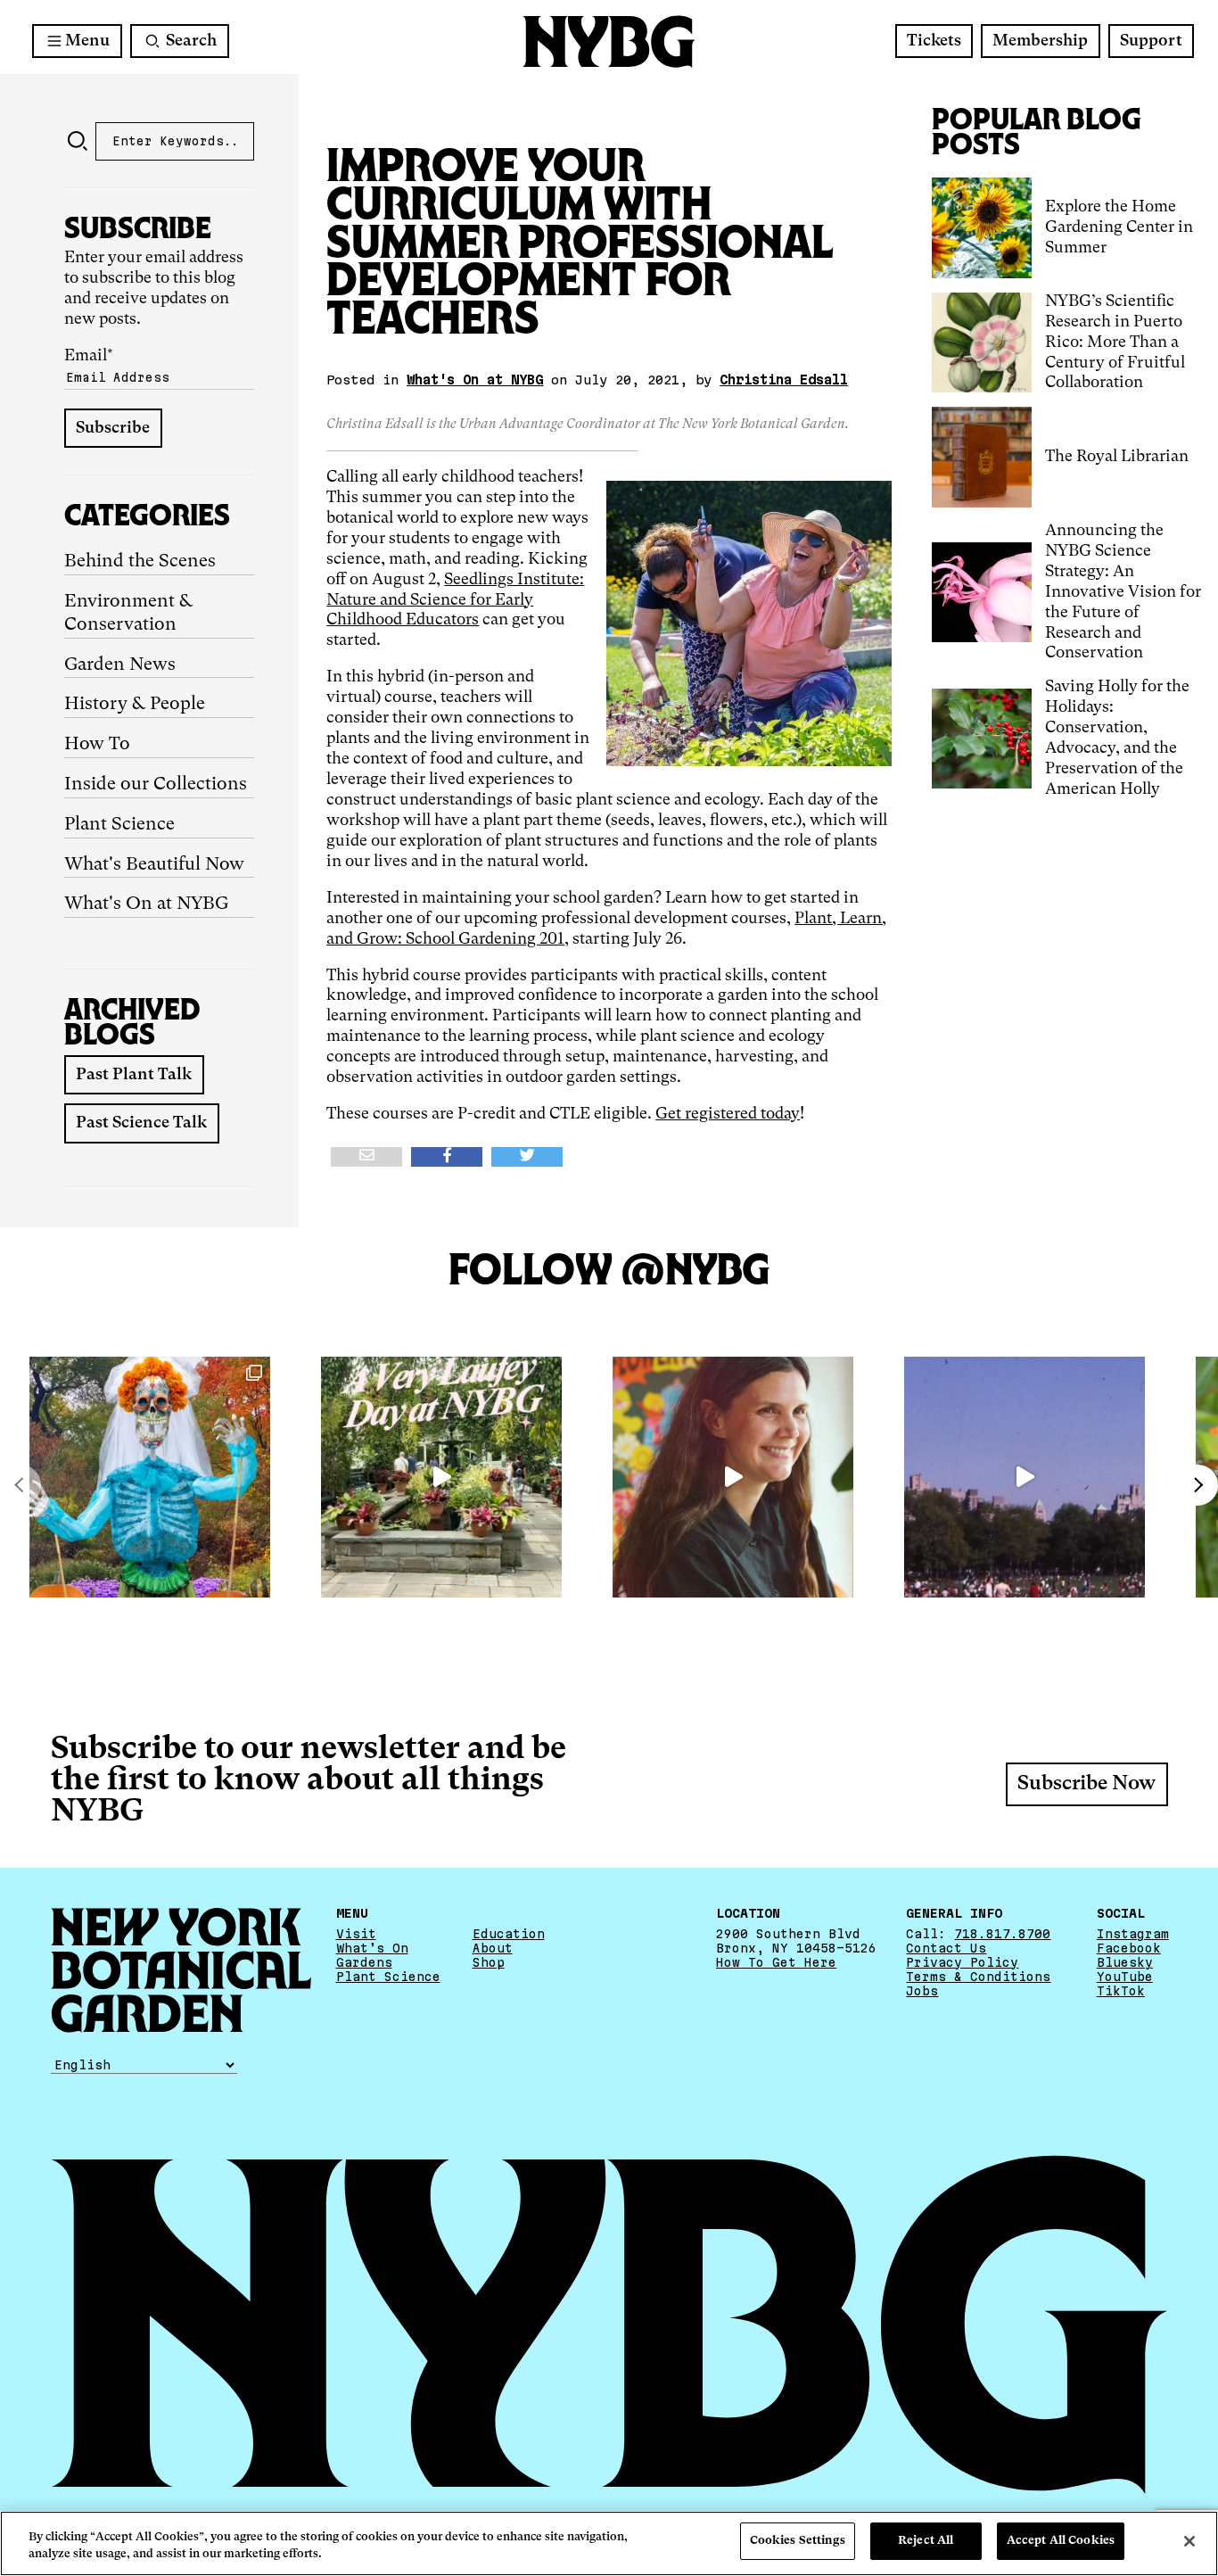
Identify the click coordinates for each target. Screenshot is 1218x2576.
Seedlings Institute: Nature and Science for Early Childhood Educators (455, 600)
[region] (609, 2543)
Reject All (926, 2541)
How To (97, 745)
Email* (89, 356)
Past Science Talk (141, 1123)
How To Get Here (776, 1962)
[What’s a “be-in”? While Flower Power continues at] (1025, 1477)
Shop (489, 1962)
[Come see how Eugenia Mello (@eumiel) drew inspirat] (733, 1477)
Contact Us (946, 1948)
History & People (135, 705)
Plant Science (119, 825)
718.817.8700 (1002, 1934)
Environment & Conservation (129, 614)
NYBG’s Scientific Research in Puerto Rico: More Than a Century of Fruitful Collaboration (1115, 343)
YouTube (1125, 1977)
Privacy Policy (962, 1962)
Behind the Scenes (140, 562)
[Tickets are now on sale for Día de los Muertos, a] (150, 1477)
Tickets (934, 41)
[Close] (1189, 2541)
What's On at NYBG (146, 904)
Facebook (1129, 1948)
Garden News (120, 665)
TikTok (1121, 1991)
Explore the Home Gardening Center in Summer (1119, 227)
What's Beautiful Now (154, 865)
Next (1197, 1485)
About (493, 1948)
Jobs (922, 1991)
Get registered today (728, 1114)
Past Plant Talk (134, 1075)
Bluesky (1125, 1962)
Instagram (1133, 1934)
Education (509, 1934)
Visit (356, 1934)
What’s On (372, 1948)
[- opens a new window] (366, 1157)
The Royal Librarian (1117, 457)
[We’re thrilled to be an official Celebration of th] (441, 1477)
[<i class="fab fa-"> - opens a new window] (527, 1157)
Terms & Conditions (978, 1977)
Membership (1040, 41)
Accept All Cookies (1061, 2541)
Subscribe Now (1086, 1784)
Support (1151, 41)
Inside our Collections (156, 785)
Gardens (364, 1962)
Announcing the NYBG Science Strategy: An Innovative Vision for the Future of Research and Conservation (1123, 592)
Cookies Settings (798, 2541)
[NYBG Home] (609, 41)
